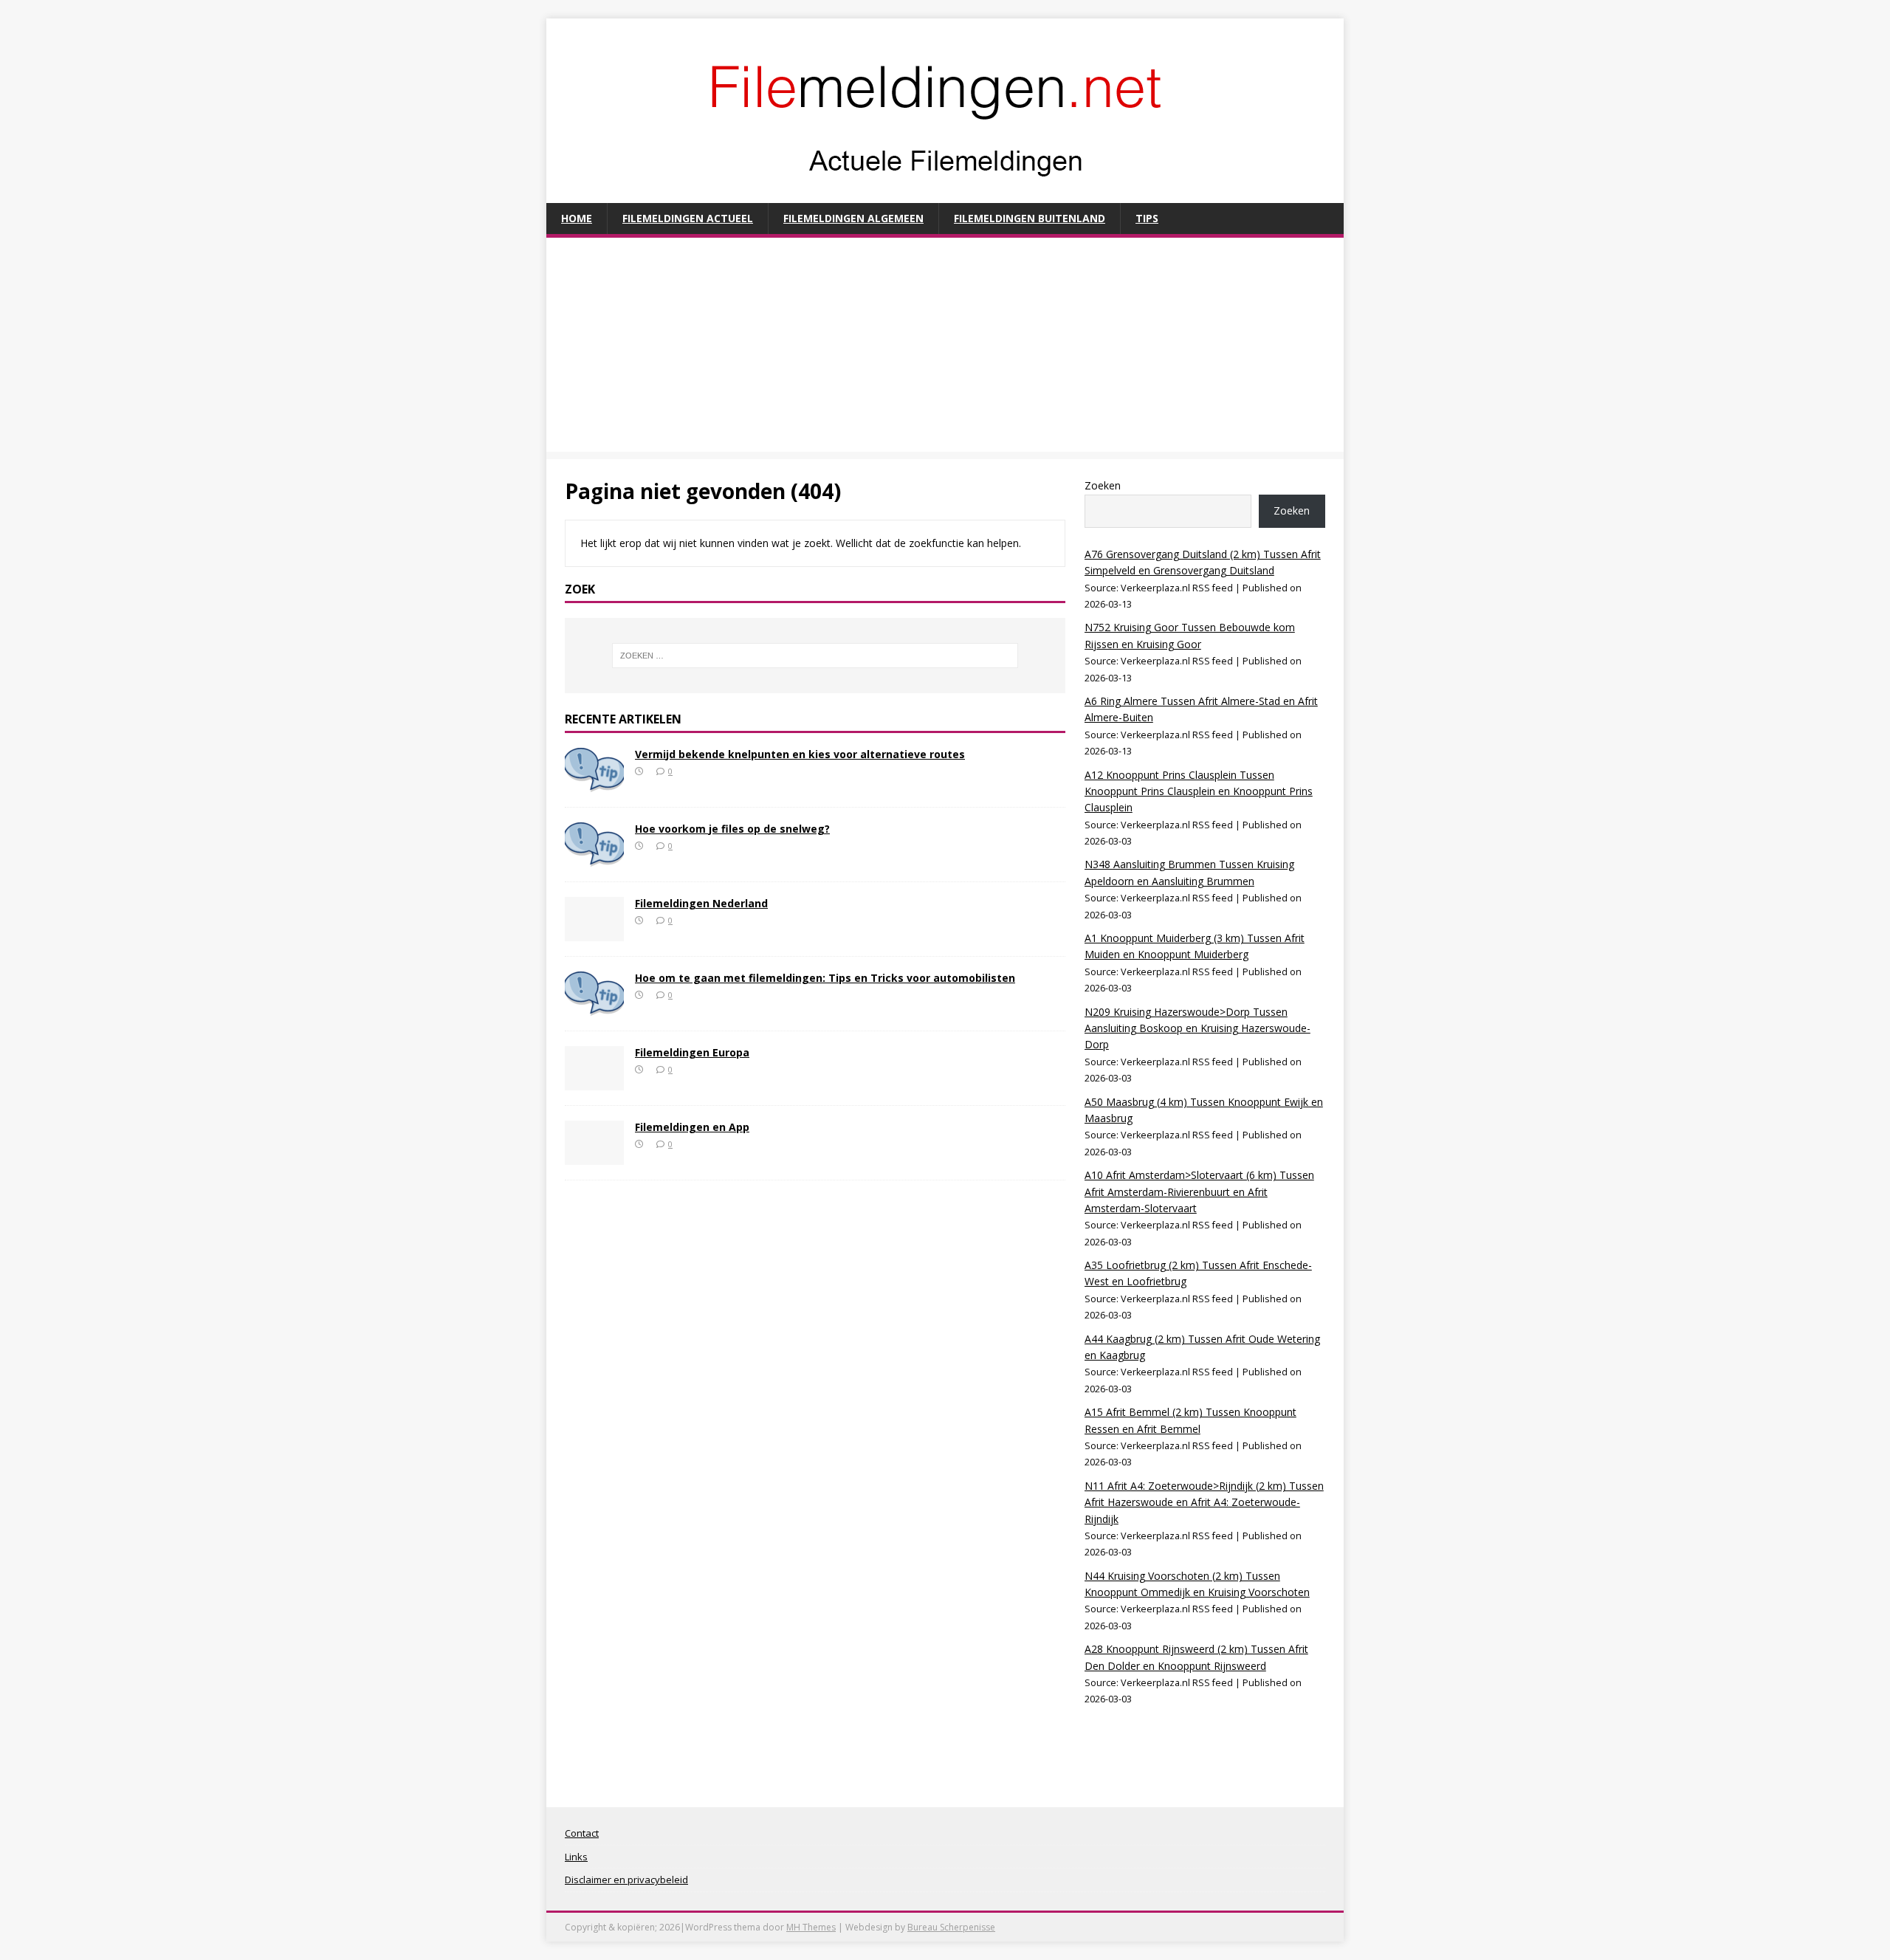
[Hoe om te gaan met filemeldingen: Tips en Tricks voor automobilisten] (594, 1007)
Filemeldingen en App (692, 1127)
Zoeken (1103, 485)
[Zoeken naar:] (815, 656)
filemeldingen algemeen (853, 218)
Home (577, 218)
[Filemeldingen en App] (594, 1156)
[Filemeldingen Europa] (594, 1081)
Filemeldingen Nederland (701, 903)
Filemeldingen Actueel (688, 218)
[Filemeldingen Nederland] (594, 932)
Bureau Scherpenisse (951, 1927)
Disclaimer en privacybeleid (626, 1880)
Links (576, 1857)
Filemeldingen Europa (692, 1052)
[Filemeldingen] (945, 195)
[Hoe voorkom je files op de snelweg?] (594, 857)
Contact (582, 1833)
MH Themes (811, 1927)
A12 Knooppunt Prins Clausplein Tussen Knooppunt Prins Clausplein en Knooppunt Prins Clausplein (1199, 791)
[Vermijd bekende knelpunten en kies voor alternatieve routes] (594, 783)
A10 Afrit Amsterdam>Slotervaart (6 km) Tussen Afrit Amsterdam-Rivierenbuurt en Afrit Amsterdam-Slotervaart (1199, 1192)
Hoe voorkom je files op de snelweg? (732, 829)
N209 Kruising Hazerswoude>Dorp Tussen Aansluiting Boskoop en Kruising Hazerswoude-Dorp (1197, 1028)
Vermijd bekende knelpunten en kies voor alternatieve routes (800, 754)
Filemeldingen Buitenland (1030, 218)
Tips (1147, 218)
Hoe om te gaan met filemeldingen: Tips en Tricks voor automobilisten (825, 978)
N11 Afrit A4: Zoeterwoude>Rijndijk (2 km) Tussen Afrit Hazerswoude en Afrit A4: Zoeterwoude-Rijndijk (1204, 1502)
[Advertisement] (945, 348)
